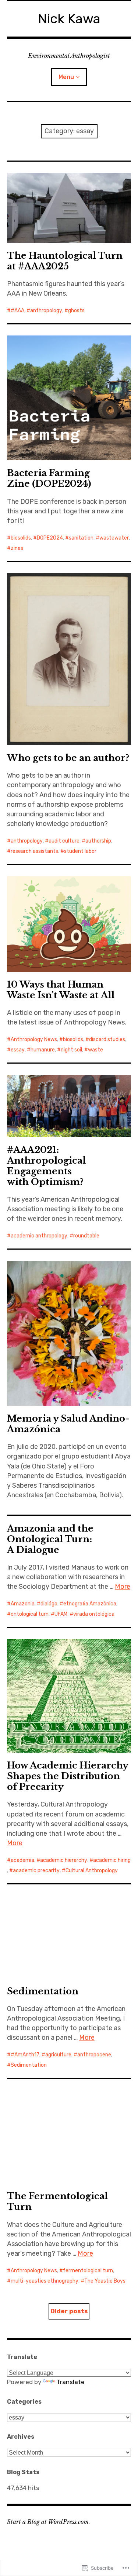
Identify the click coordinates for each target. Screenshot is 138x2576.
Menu (66, 77)
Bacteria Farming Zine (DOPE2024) (49, 478)
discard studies (107, 1039)
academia (22, 1860)
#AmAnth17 (25, 2055)
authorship (98, 841)
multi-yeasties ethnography (45, 2281)
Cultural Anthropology (92, 1871)
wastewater (114, 538)
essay (18, 1050)
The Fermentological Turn (57, 2201)
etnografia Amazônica (90, 1604)
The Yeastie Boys (105, 2281)
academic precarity (36, 1871)
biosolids (21, 538)
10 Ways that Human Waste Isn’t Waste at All (61, 990)
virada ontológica (94, 1614)
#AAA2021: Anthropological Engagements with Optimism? (46, 1166)
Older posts (69, 2311)
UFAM (61, 1614)
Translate (70, 2382)
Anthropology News (34, 1039)
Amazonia (23, 1604)
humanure (43, 1050)
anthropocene (94, 2055)
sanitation (81, 538)
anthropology (46, 311)
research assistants (34, 851)
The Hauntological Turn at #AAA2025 (65, 261)
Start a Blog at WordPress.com (48, 2522)
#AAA (17, 311)
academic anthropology (39, 1236)
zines (17, 548)
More (123, 1587)
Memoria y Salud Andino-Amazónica (68, 1424)
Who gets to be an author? (68, 758)
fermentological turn (88, 2271)
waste (95, 1050)
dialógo (49, 1604)
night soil (71, 1050)
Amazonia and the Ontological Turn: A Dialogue (50, 1539)
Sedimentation (43, 1991)
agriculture (58, 2055)
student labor (80, 851)
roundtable (86, 1236)
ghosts (76, 311)
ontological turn (30, 1614)
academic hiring (112, 1860)
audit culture (64, 841)
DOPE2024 (50, 538)
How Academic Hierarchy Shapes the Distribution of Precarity (68, 1776)
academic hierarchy (64, 1860)
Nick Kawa (69, 19)
